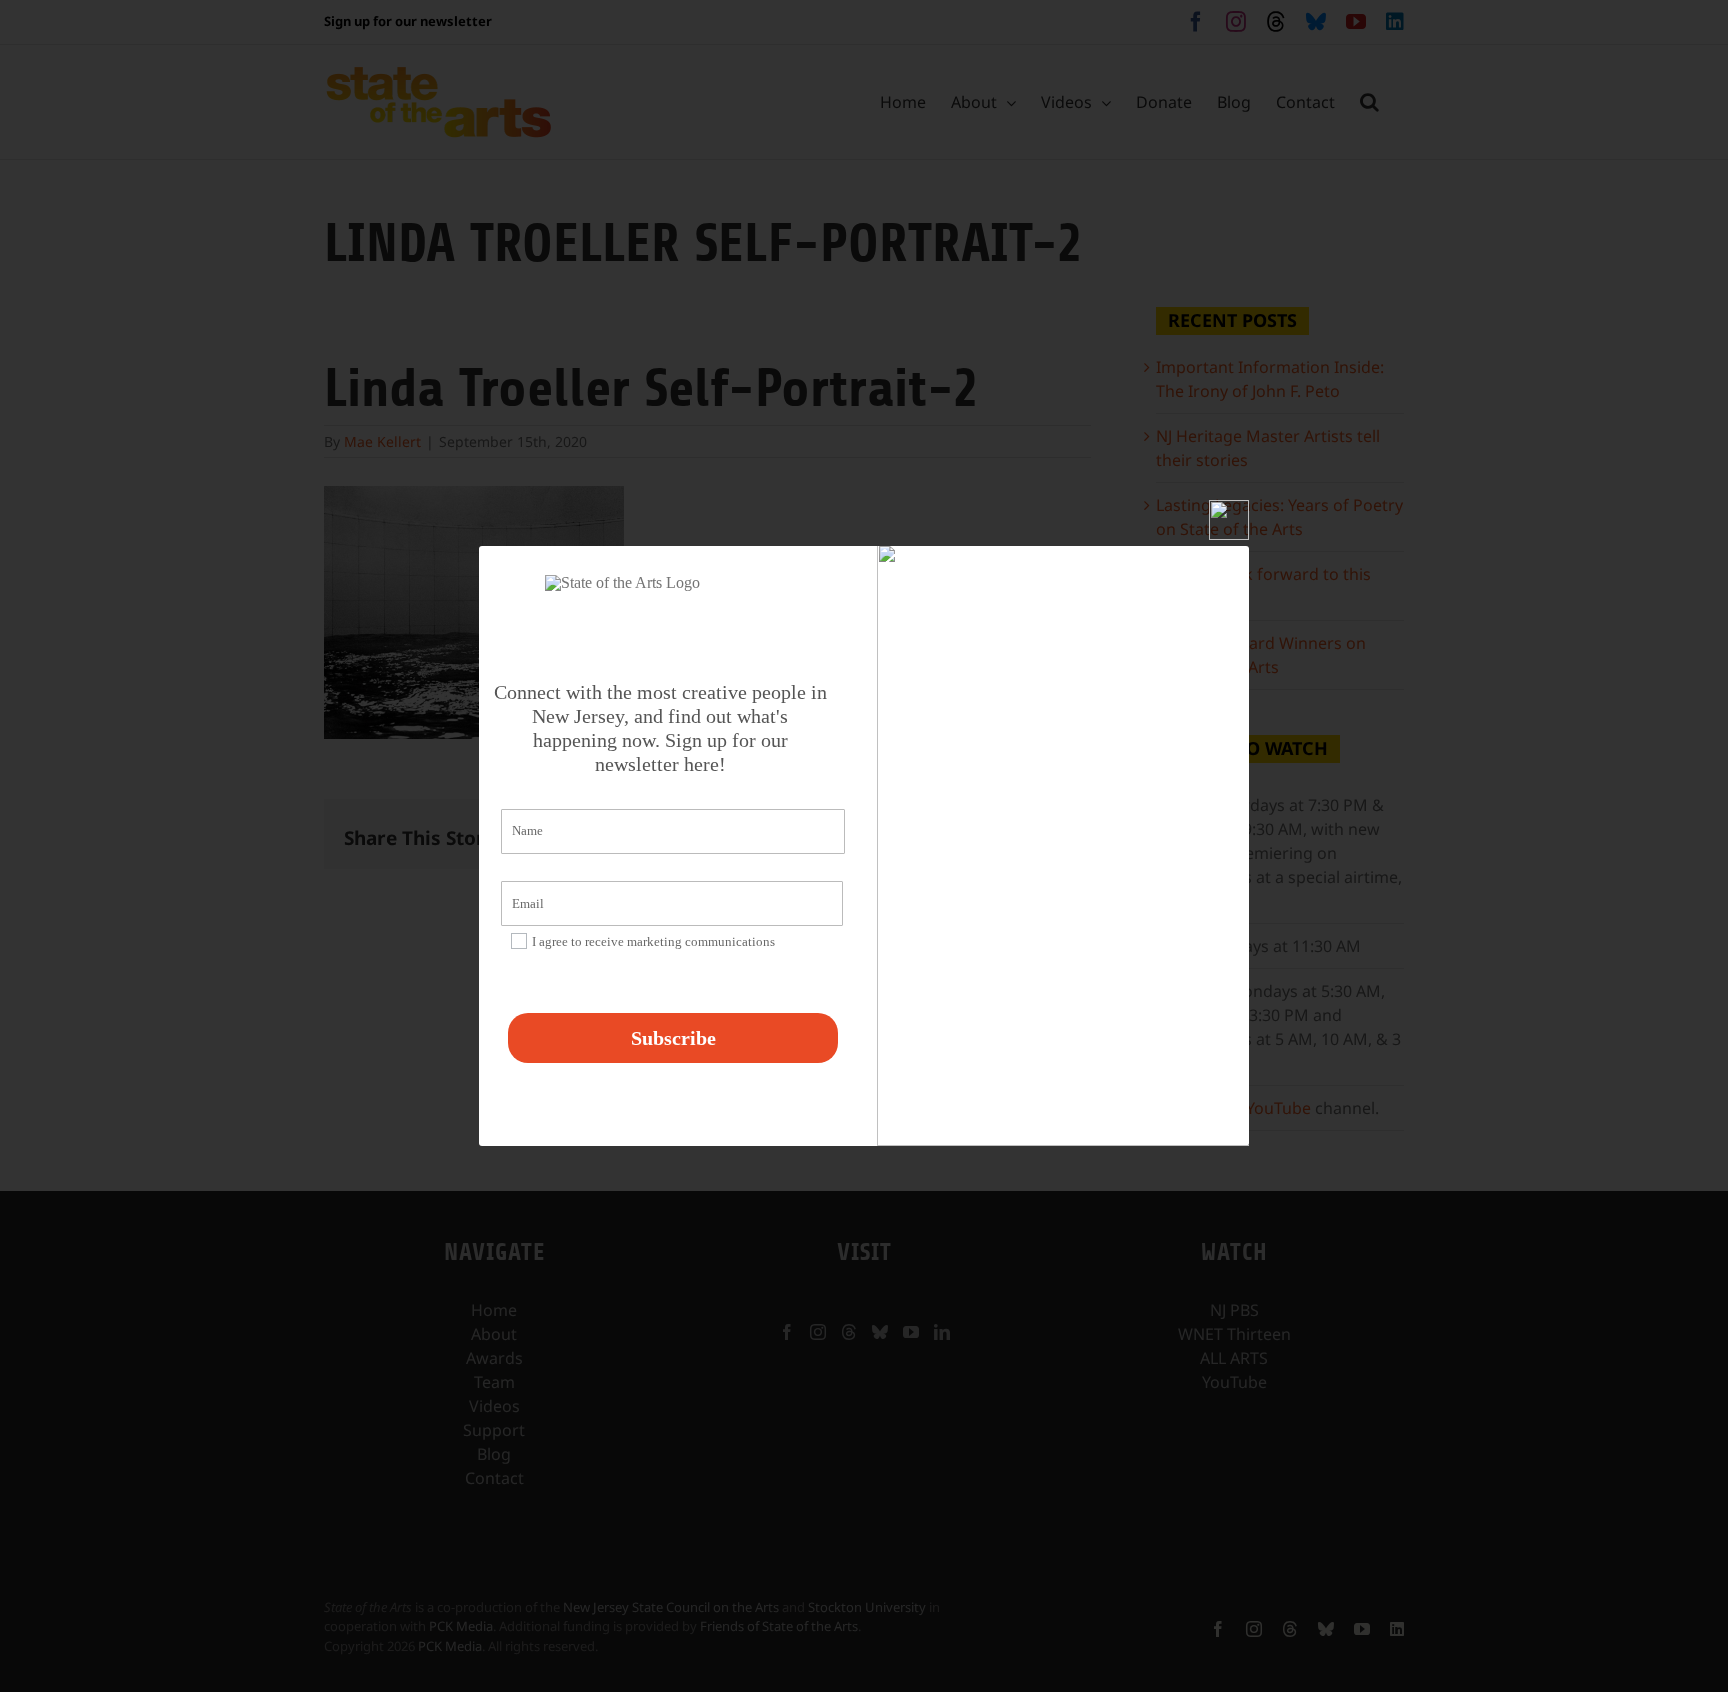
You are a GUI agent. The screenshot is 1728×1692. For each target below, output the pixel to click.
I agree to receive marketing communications (653, 941)
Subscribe (673, 1038)
